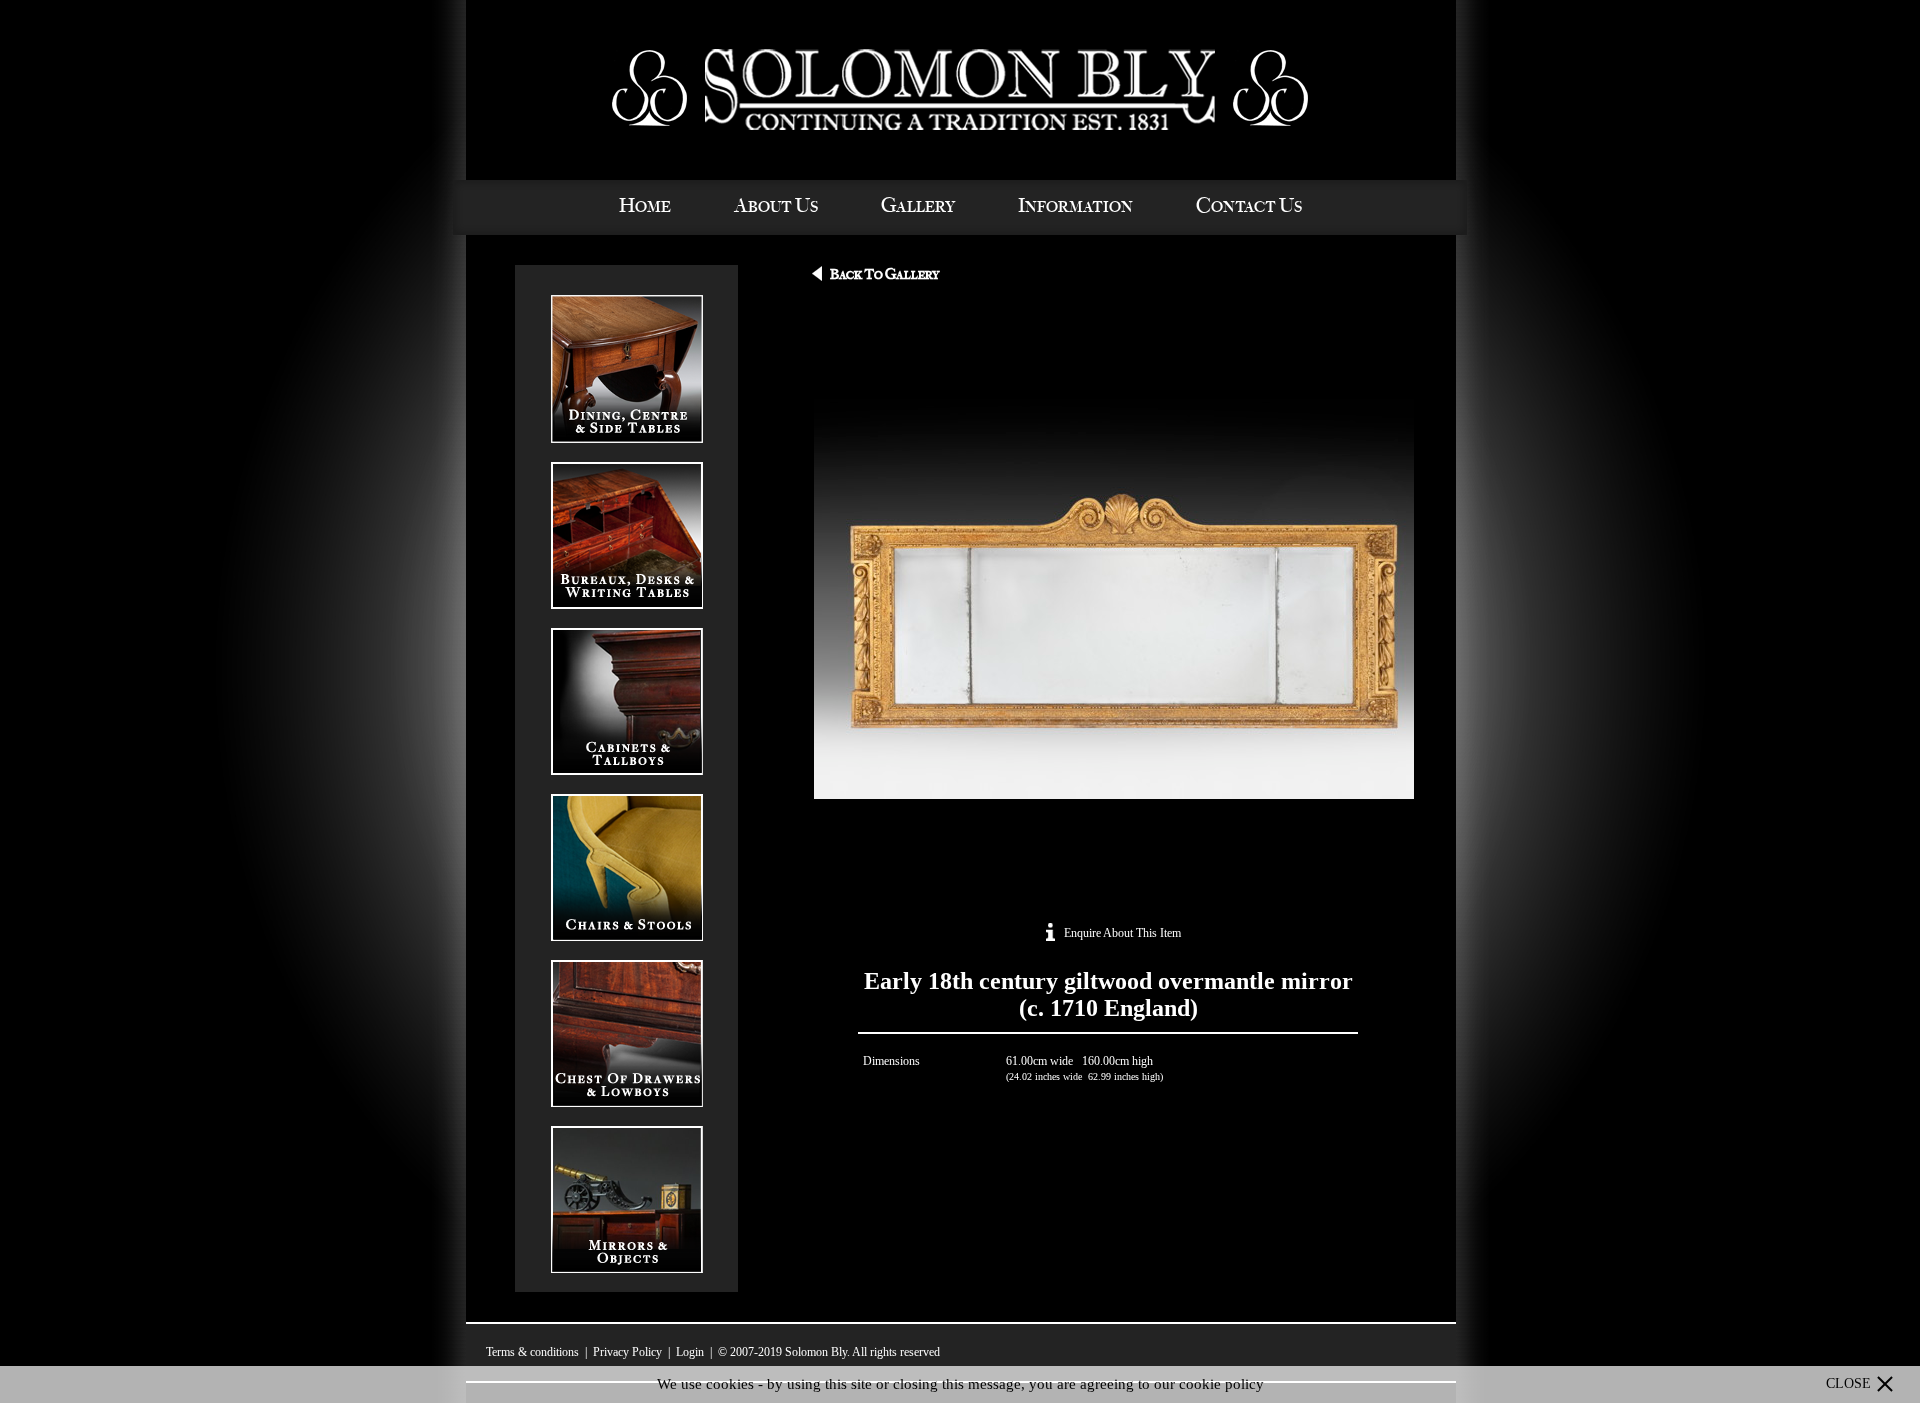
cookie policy (1221, 1384)
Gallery (918, 207)
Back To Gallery (884, 275)
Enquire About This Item (1121, 933)
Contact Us (1249, 207)
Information (1075, 207)
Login (690, 1352)
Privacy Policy (627, 1352)
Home (645, 207)
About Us (776, 207)
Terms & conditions (532, 1352)
